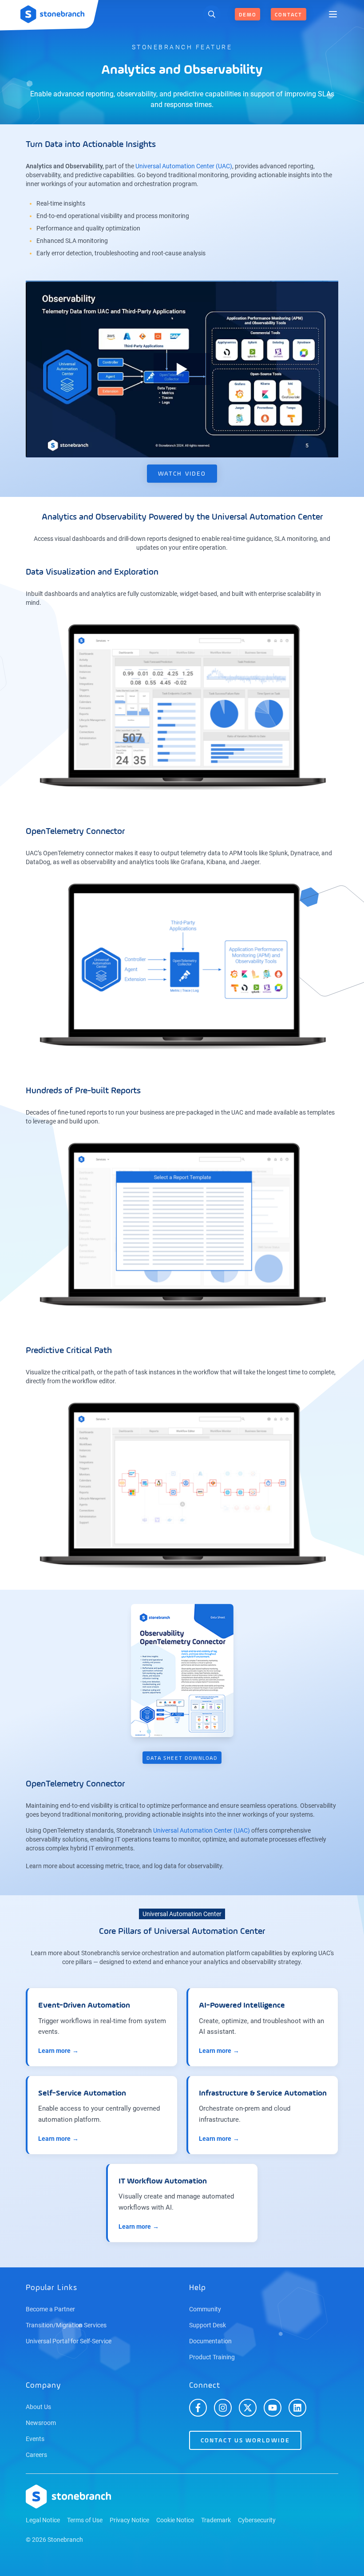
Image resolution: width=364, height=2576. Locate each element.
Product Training (212, 2357)
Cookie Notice (175, 2520)
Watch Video (182, 474)
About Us (38, 2407)
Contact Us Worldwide (245, 2441)
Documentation (210, 2341)
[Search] (212, 14)
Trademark (216, 2520)
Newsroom (41, 2423)
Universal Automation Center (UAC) (184, 166)
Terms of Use (85, 2520)
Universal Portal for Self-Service (69, 2341)
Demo (247, 15)
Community (205, 2309)
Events (35, 2439)
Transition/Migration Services (66, 2325)
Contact (289, 15)
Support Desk (208, 2325)
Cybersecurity (257, 2520)
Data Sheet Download (182, 1758)
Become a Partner (50, 2309)
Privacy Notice (129, 2520)
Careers (36, 2455)
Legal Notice (43, 2520)
